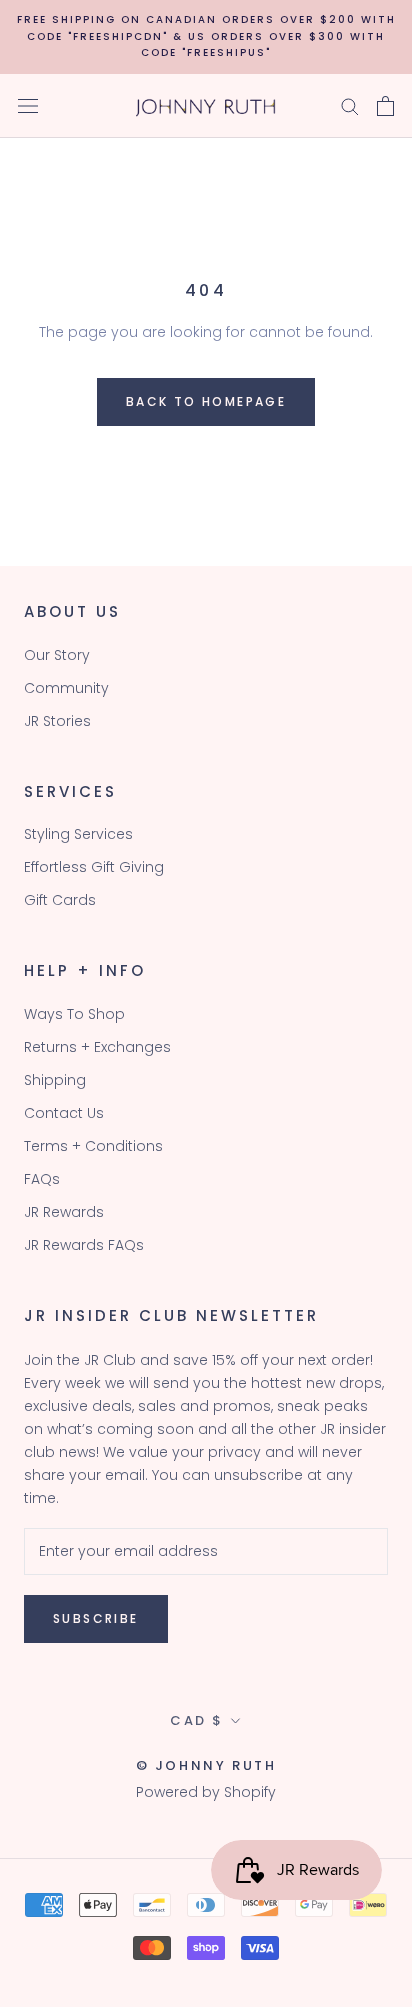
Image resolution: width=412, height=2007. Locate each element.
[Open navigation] (28, 105)
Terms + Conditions (93, 1146)
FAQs (42, 1179)
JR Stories (57, 721)
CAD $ (197, 1720)
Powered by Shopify (206, 1792)
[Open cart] (385, 106)
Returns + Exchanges (97, 1047)
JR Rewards (64, 1212)
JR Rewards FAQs (84, 1245)
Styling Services (78, 834)
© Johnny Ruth (206, 1765)
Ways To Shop (74, 1014)
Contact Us (64, 1113)
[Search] (350, 105)
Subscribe (96, 1618)
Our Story (57, 655)
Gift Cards (60, 900)
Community (66, 688)
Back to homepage (206, 401)
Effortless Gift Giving (94, 867)
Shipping (55, 1080)
